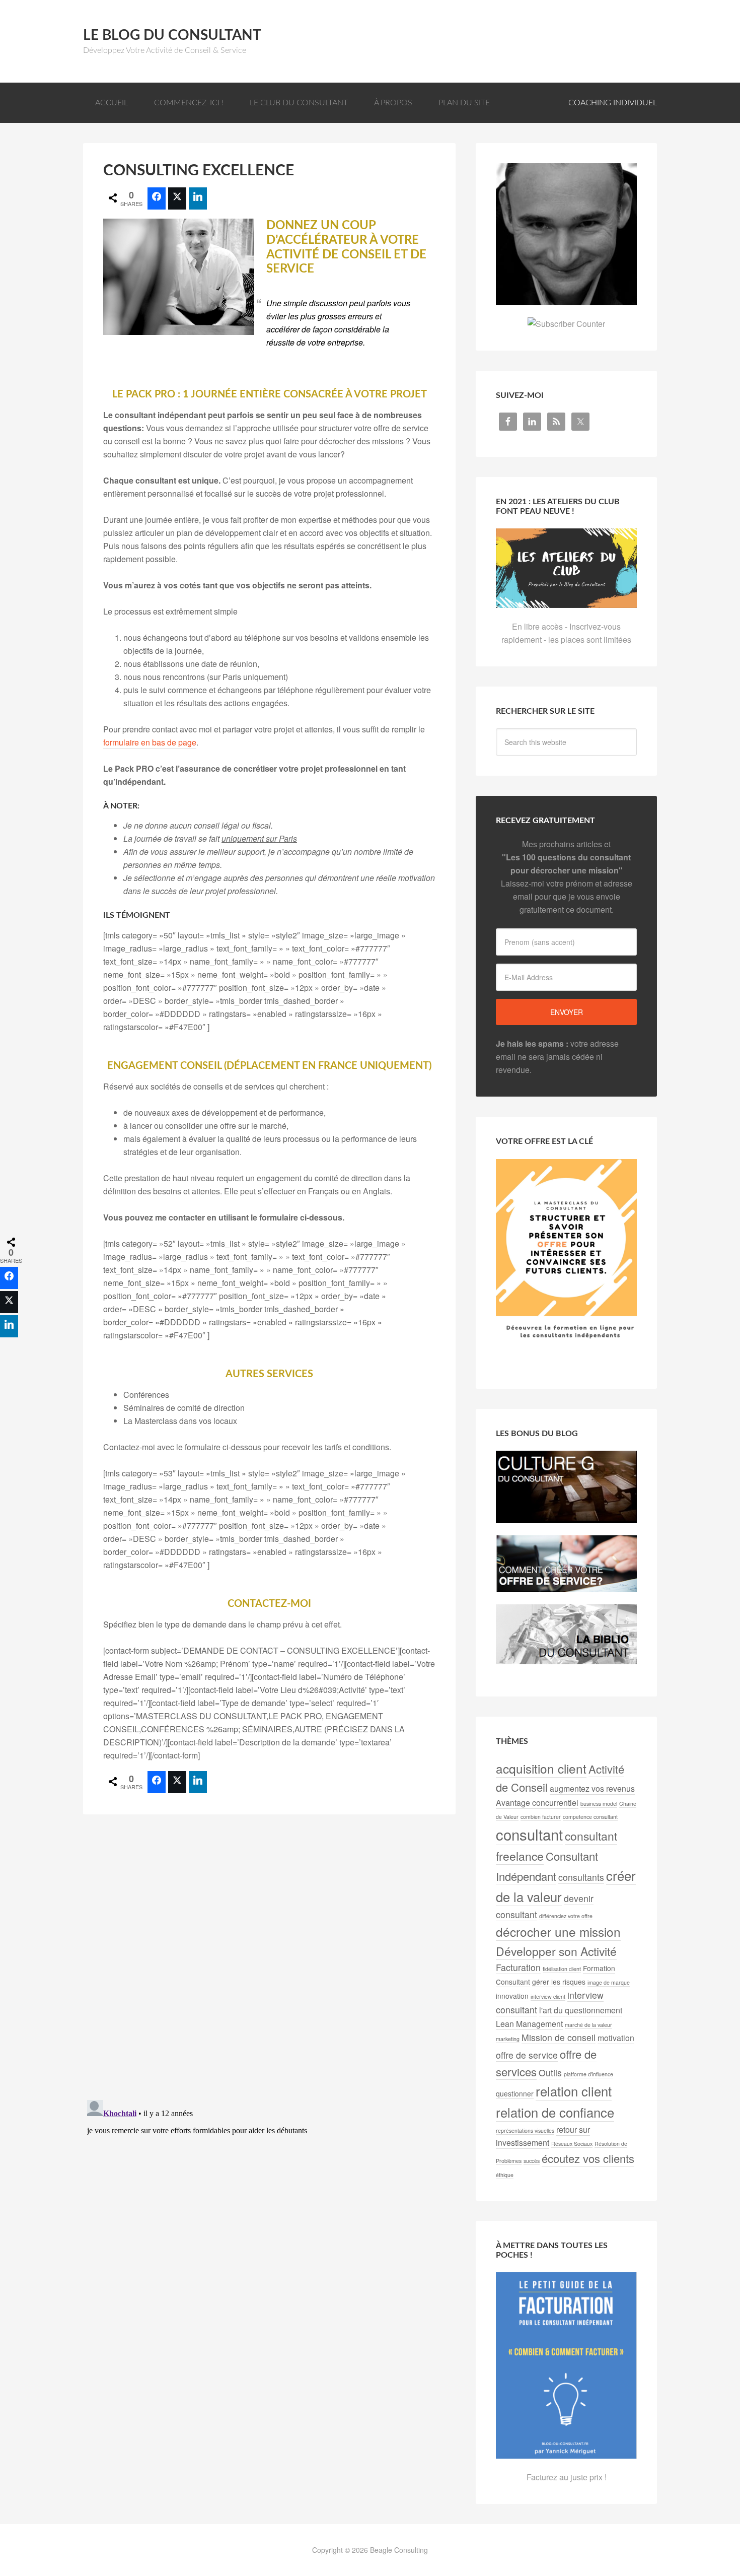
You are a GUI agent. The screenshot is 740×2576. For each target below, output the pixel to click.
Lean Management (529, 2024)
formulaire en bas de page (150, 742)
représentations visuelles (525, 2130)
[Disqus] (269, 1960)
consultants (581, 1877)
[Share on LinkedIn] (198, 198)
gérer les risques (559, 1982)
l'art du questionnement (581, 2010)
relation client (574, 2091)
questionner (515, 2093)
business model (599, 1804)
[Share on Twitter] (177, 198)
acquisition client (541, 1768)
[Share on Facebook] (157, 198)
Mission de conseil (559, 2037)
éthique (505, 2175)
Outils (550, 2073)
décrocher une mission (558, 1931)
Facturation (518, 1967)
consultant (529, 1834)
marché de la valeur (588, 2025)
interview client (548, 1996)
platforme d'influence (588, 2074)
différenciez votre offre (566, 1916)
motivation (616, 2038)
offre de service (527, 2055)
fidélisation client (562, 1969)
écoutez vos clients (588, 2158)
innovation (512, 1996)
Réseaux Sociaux (572, 2144)
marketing (508, 2039)
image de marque (609, 1982)
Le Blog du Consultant (172, 35)
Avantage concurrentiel (537, 1803)
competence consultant (590, 1817)
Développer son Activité (556, 1951)
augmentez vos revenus (592, 1788)
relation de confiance (555, 2112)
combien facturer (541, 1817)
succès (532, 2161)
